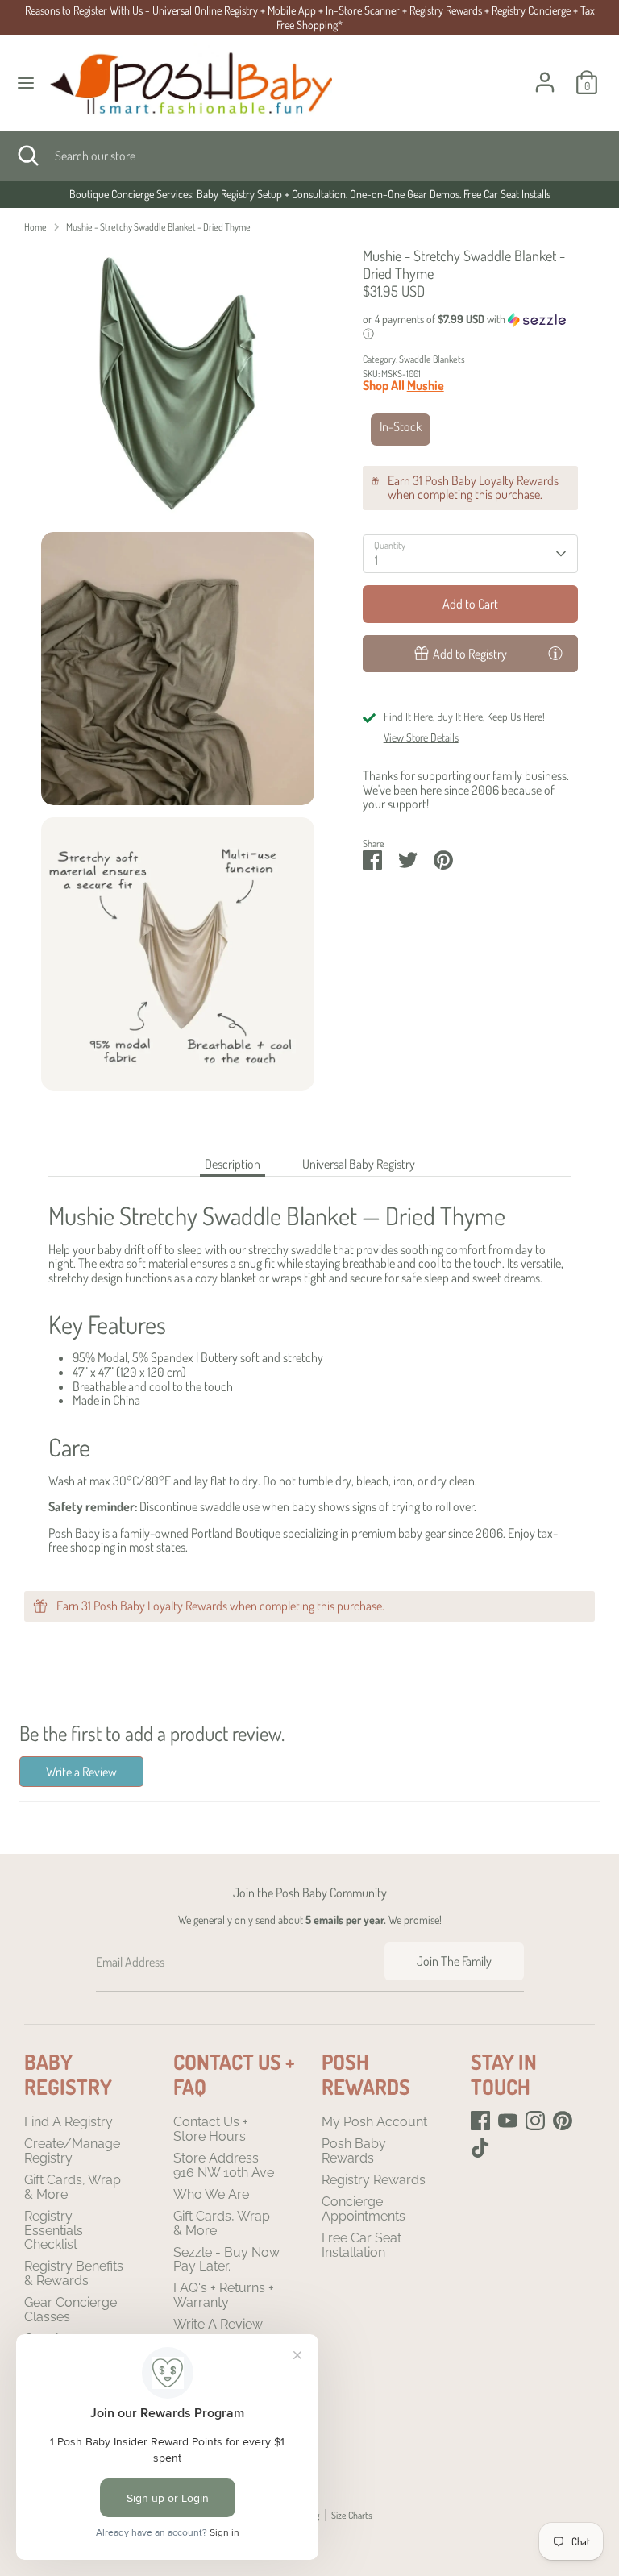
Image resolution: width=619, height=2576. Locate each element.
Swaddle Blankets (432, 359)
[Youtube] (508, 2121)
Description (233, 1164)
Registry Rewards (374, 2180)
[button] (471, 327)
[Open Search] (27, 156)
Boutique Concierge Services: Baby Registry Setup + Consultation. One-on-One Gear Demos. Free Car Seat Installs (310, 194)
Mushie (426, 385)
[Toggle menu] (26, 83)
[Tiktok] (480, 2148)
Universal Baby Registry (359, 1164)
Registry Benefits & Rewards (74, 2273)
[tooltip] (555, 653)
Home (35, 227)
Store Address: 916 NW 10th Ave (224, 2165)
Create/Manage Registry (72, 2151)
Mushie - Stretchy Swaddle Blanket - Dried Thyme (158, 227)
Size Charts (352, 2515)
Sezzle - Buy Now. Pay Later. (227, 2260)
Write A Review (218, 2324)
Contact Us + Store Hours (211, 2129)
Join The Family (454, 1961)
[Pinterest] (563, 2121)
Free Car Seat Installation (361, 2245)
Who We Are (211, 2194)
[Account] (545, 73)
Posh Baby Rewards (354, 2151)
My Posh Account (374, 2122)
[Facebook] (480, 2121)
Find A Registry (69, 2122)
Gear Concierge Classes (71, 2310)
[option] (309, 194)
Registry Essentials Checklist (54, 2230)
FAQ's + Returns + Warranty (224, 2295)
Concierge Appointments (364, 2209)
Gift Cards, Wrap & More (73, 2187)
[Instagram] (535, 2121)
